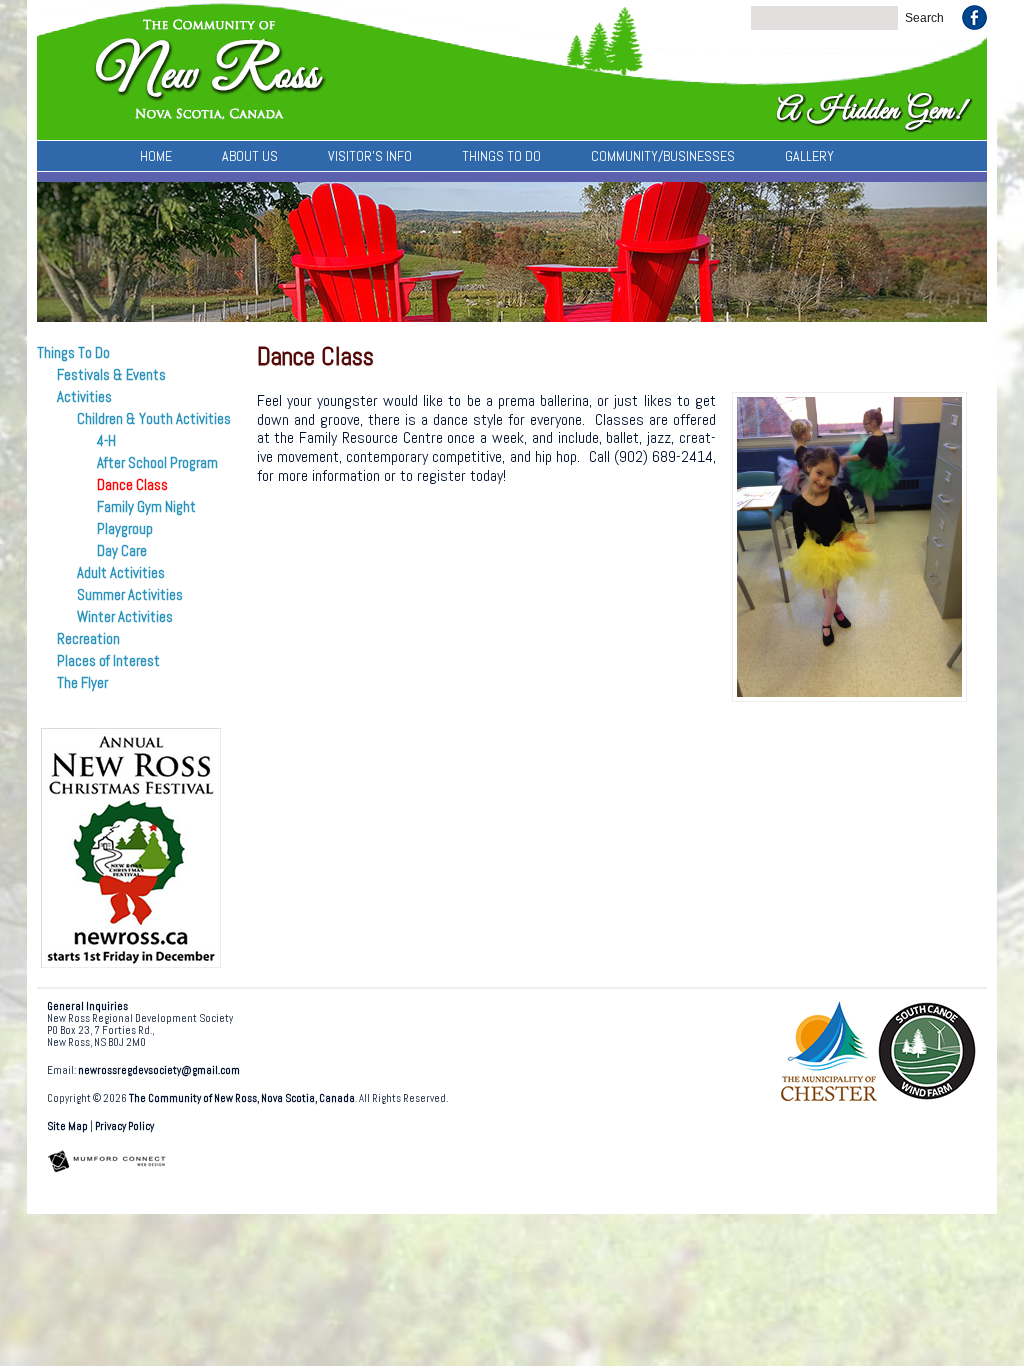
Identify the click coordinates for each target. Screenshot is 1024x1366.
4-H (106, 441)
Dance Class (132, 485)
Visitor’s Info (370, 156)
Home (156, 156)
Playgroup (125, 529)
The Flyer (82, 683)
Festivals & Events (111, 375)
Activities (84, 397)
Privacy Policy (124, 1126)
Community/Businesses (663, 156)
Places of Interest (108, 661)
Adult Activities (121, 573)
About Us (250, 156)
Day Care (122, 551)
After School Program (157, 463)
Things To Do (501, 156)
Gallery (809, 156)
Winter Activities (125, 617)
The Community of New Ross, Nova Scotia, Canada (242, 1098)
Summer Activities (130, 595)
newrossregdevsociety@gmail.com (159, 1070)
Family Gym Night (146, 507)
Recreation (88, 639)
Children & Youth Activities (154, 419)
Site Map (67, 1126)
